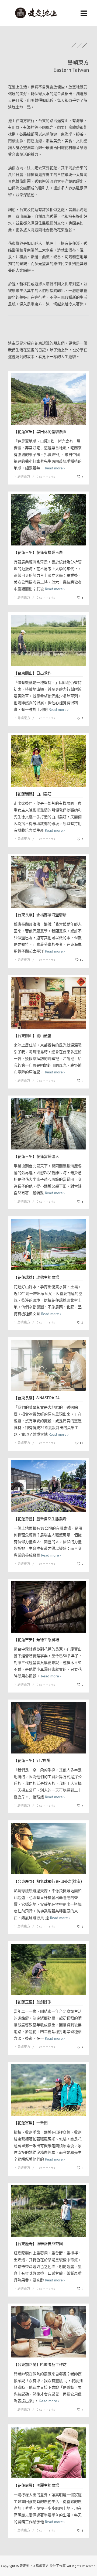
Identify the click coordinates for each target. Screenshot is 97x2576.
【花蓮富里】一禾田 (31, 2123)
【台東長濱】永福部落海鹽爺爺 (40, 915)
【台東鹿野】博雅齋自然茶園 (38, 2244)
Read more (54, 468)
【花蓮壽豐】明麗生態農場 (36, 2485)
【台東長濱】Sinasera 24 (37, 1398)
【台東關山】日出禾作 (33, 673)
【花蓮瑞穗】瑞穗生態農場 (36, 1277)
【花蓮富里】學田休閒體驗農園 (40, 432)
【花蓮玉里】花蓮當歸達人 (36, 1156)
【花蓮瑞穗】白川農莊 (33, 794)
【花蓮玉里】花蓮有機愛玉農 (38, 552)
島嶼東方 (24, 477)
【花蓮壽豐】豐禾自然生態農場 (40, 1519)
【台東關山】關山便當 (33, 1036)
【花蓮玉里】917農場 (32, 1760)
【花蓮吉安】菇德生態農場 (36, 1640)
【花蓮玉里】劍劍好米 (33, 2002)
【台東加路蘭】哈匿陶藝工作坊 (40, 2365)
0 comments (46, 477)
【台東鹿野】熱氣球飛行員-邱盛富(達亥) (48, 1881)
